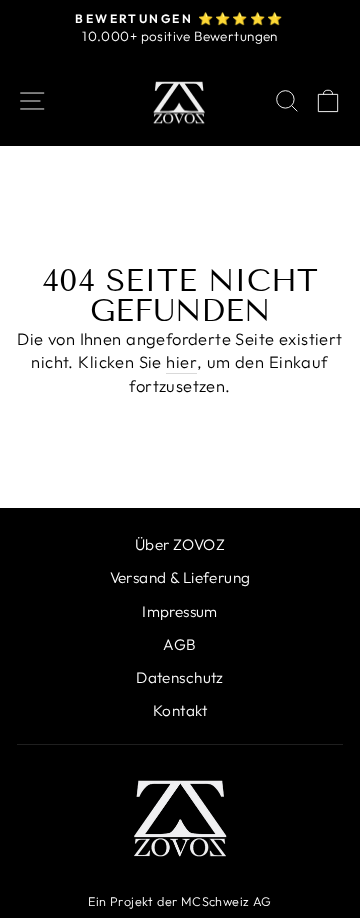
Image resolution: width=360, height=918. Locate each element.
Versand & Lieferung (180, 577)
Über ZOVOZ (180, 544)
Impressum (180, 611)
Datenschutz (180, 677)
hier (181, 361)
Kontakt (180, 710)
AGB (179, 644)
